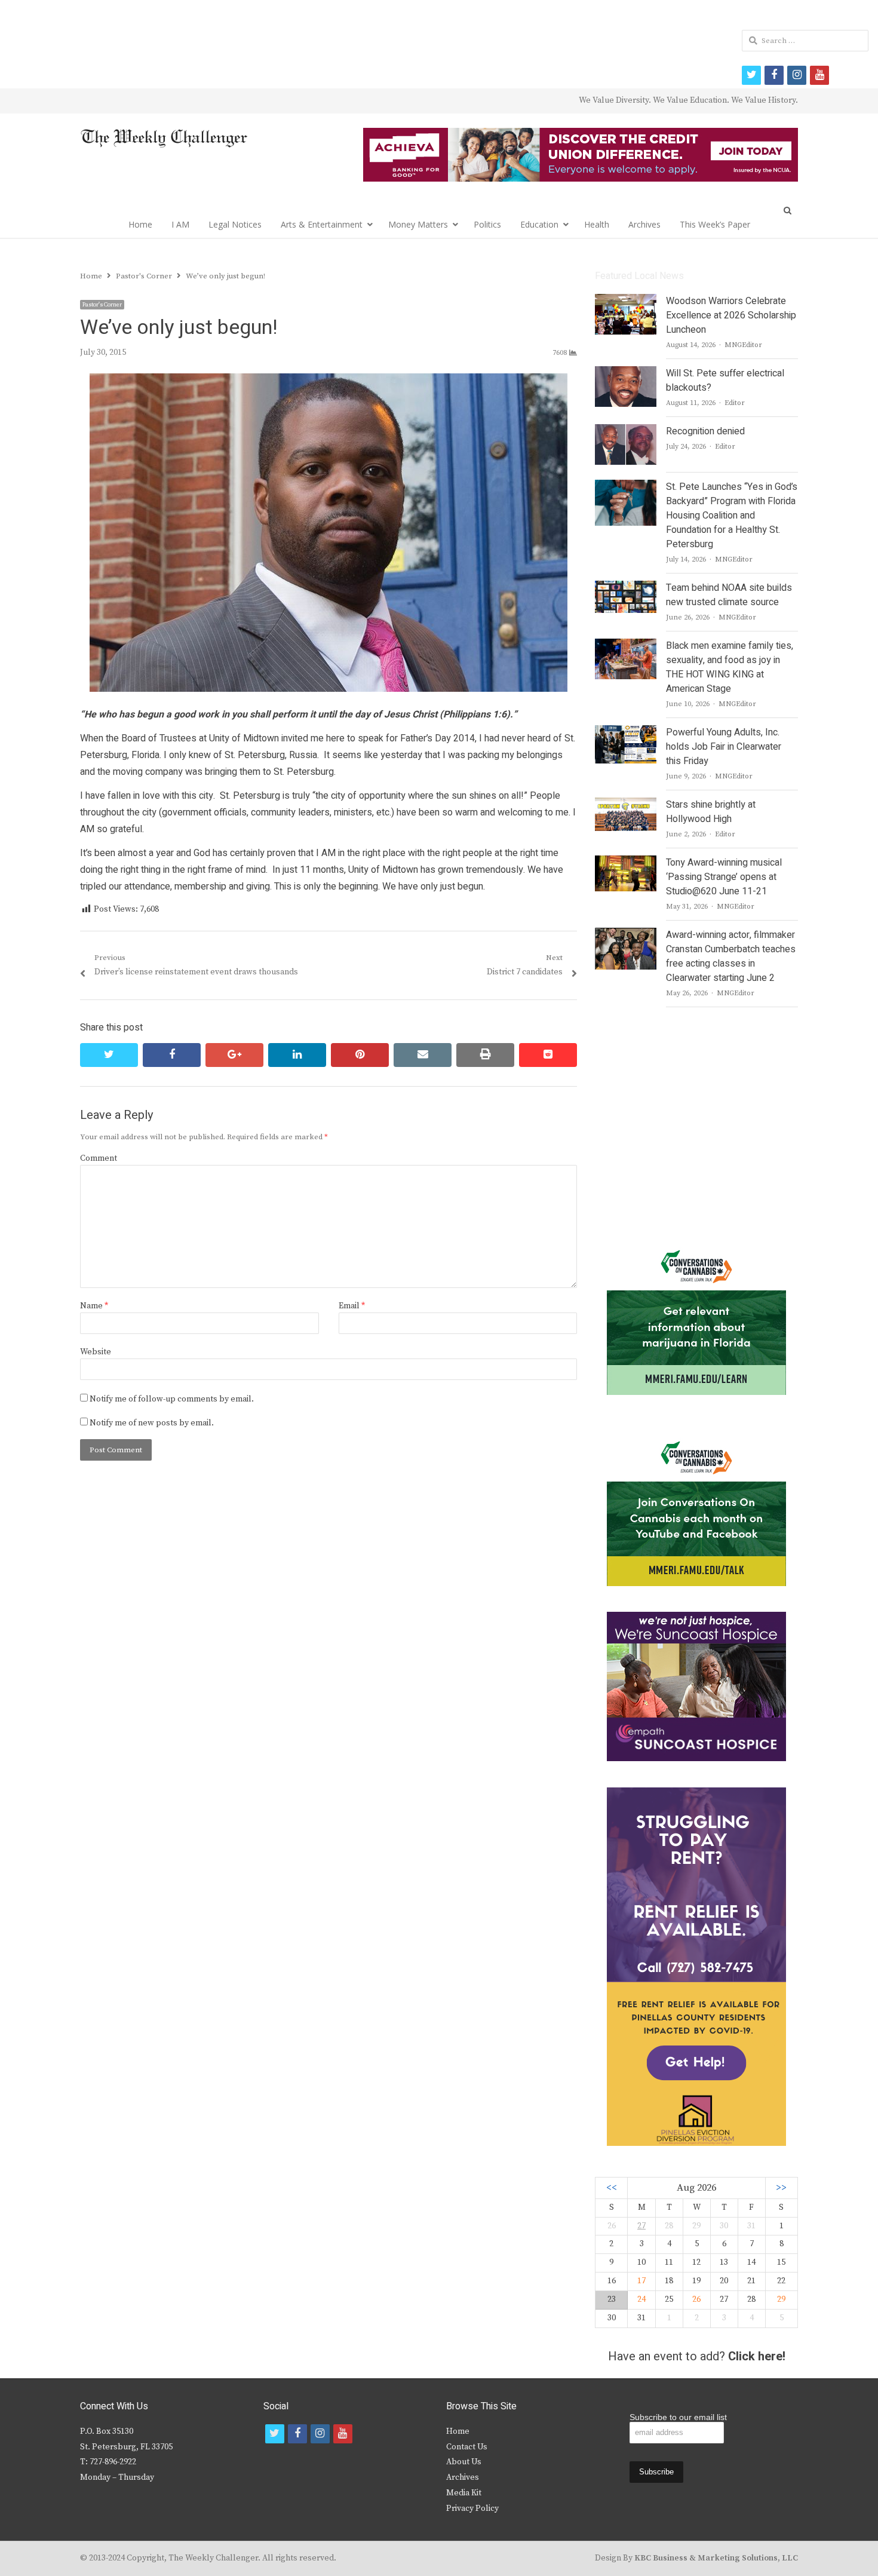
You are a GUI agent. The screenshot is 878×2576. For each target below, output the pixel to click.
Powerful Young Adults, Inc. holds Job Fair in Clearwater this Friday (724, 747)
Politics (487, 224)
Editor (735, 403)
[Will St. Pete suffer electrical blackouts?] (626, 373)
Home (140, 224)
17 (641, 2281)
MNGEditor (743, 345)
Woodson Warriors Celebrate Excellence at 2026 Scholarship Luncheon (731, 315)
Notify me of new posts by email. (152, 1423)
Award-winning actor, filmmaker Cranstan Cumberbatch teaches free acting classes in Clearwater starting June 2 (731, 956)
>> (781, 2188)
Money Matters (418, 224)
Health (597, 224)
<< (612, 2188)
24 (641, 2299)
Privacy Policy (472, 2508)
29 (781, 2299)
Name (94, 1306)
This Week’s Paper (715, 224)
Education (539, 224)
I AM (180, 224)
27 (641, 2226)
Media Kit (464, 2493)
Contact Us (467, 2447)
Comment (99, 1158)
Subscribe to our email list (678, 2417)
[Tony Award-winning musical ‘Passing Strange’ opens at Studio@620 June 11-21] (625, 863)
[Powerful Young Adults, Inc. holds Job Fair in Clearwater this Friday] (625, 732)
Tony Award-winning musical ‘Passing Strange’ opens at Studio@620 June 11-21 (724, 877)
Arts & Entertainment (322, 224)
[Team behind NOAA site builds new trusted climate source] (625, 588)
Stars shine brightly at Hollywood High (711, 812)
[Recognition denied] (626, 431)
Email (352, 1306)
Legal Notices (235, 224)
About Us (464, 2462)
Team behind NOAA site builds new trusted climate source (729, 595)
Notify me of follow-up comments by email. (172, 1399)
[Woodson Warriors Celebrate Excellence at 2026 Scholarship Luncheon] (626, 301)
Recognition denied (705, 431)
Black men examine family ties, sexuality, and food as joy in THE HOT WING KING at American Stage (730, 667)
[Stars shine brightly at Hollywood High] (626, 805)
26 (696, 2299)
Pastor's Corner (102, 305)
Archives (644, 224)
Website (96, 1352)
